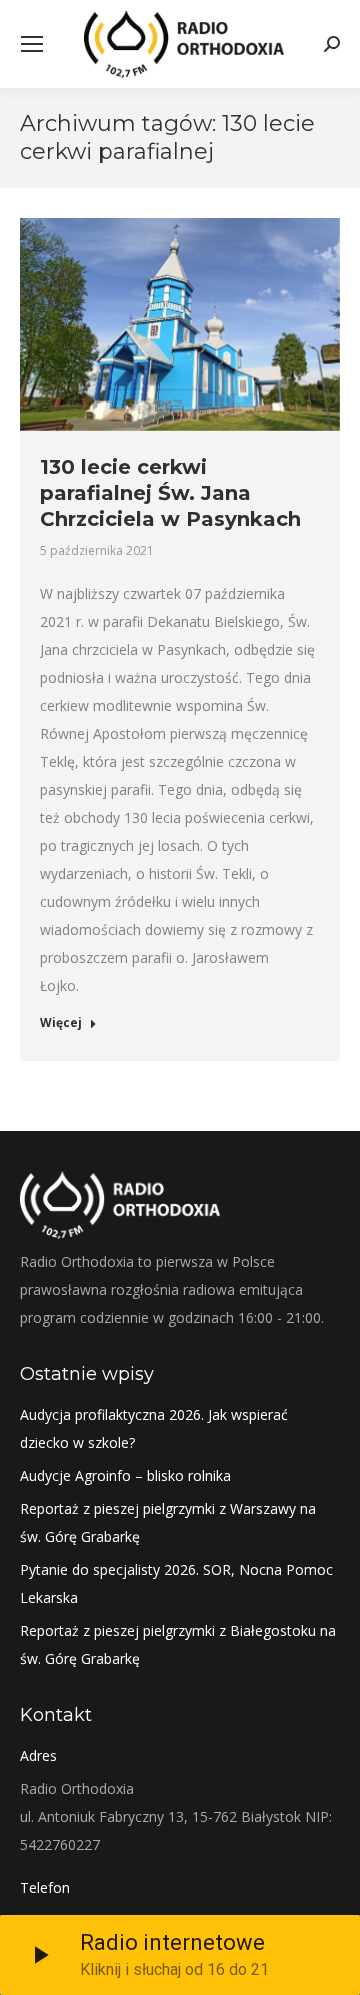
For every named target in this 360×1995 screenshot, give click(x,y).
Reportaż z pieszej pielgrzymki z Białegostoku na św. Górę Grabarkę (178, 1644)
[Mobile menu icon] (32, 44)
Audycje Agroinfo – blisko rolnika (125, 1475)
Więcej (61, 1023)
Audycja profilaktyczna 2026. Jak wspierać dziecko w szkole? (154, 1428)
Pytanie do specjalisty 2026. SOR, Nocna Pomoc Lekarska (176, 1583)
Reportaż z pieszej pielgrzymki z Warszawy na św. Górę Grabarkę (168, 1522)
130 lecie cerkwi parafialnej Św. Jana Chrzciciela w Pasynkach (170, 493)
